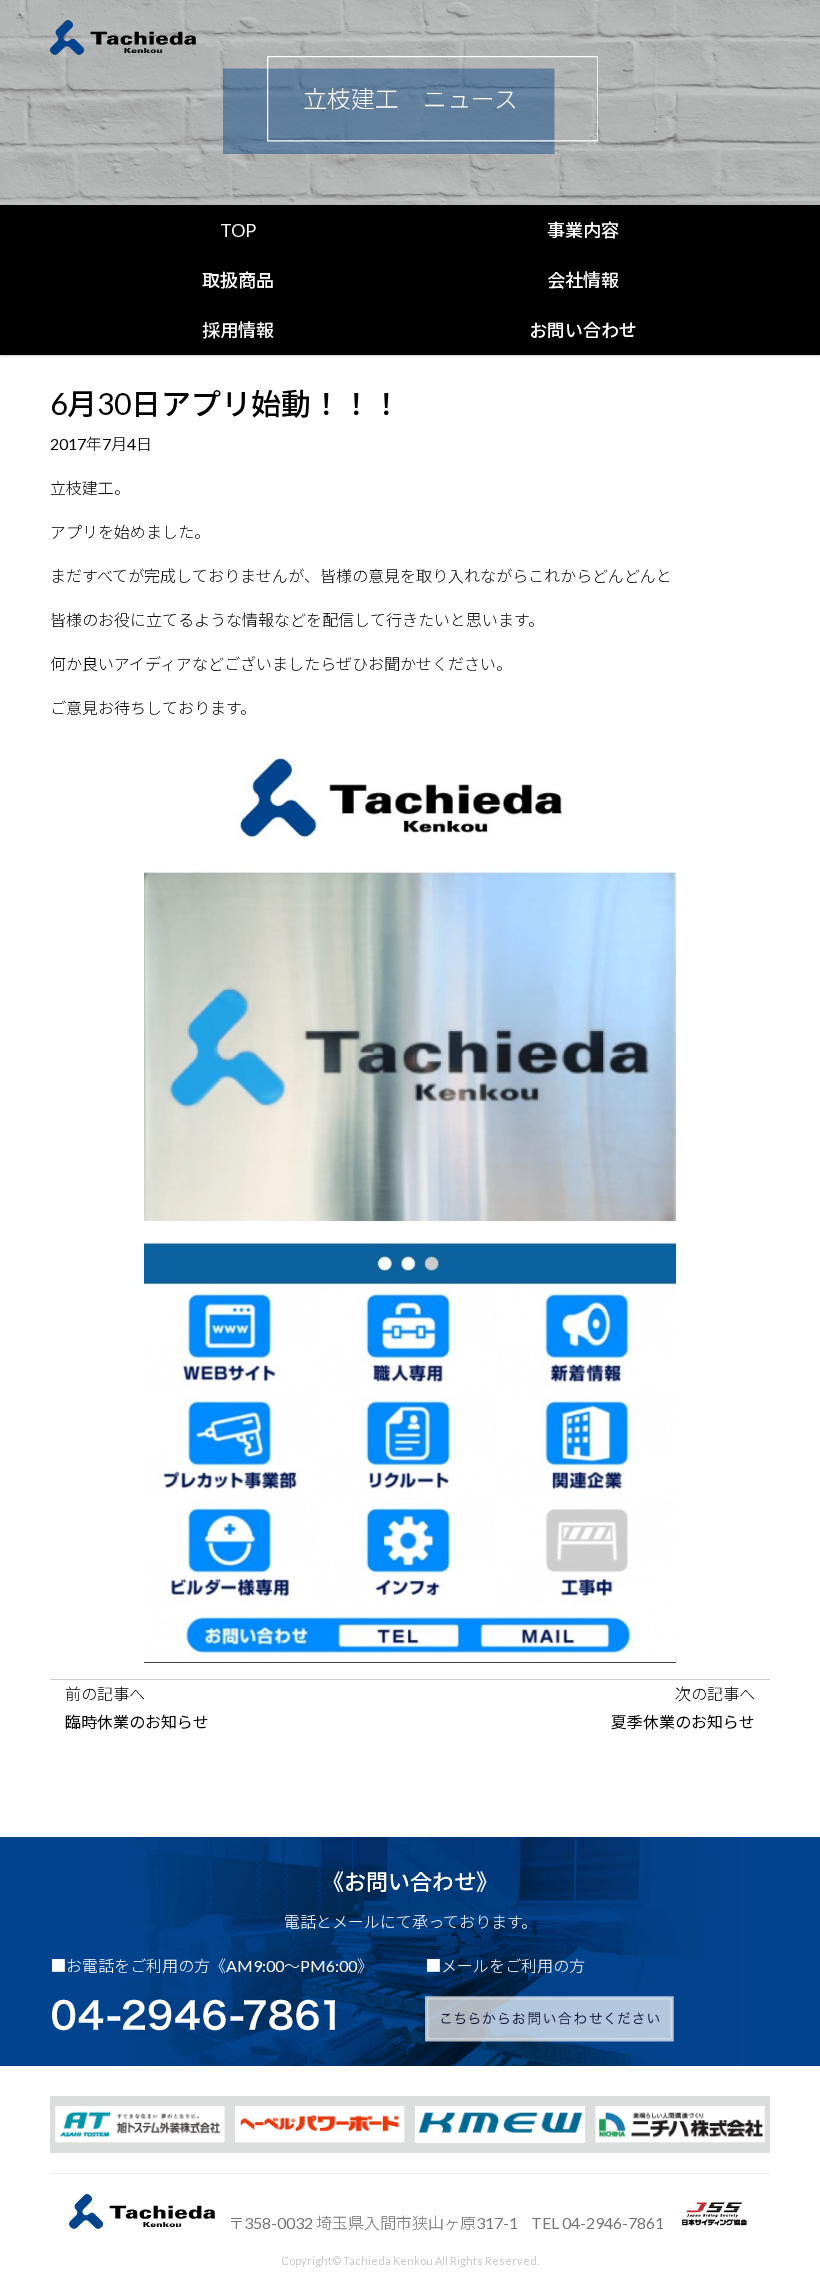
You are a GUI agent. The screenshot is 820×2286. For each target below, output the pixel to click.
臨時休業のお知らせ (137, 1721)
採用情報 (238, 330)
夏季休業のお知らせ (683, 1721)
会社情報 (583, 280)
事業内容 (583, 230)
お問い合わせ (583, 330)
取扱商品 (238, 280)
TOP (238, 230)
